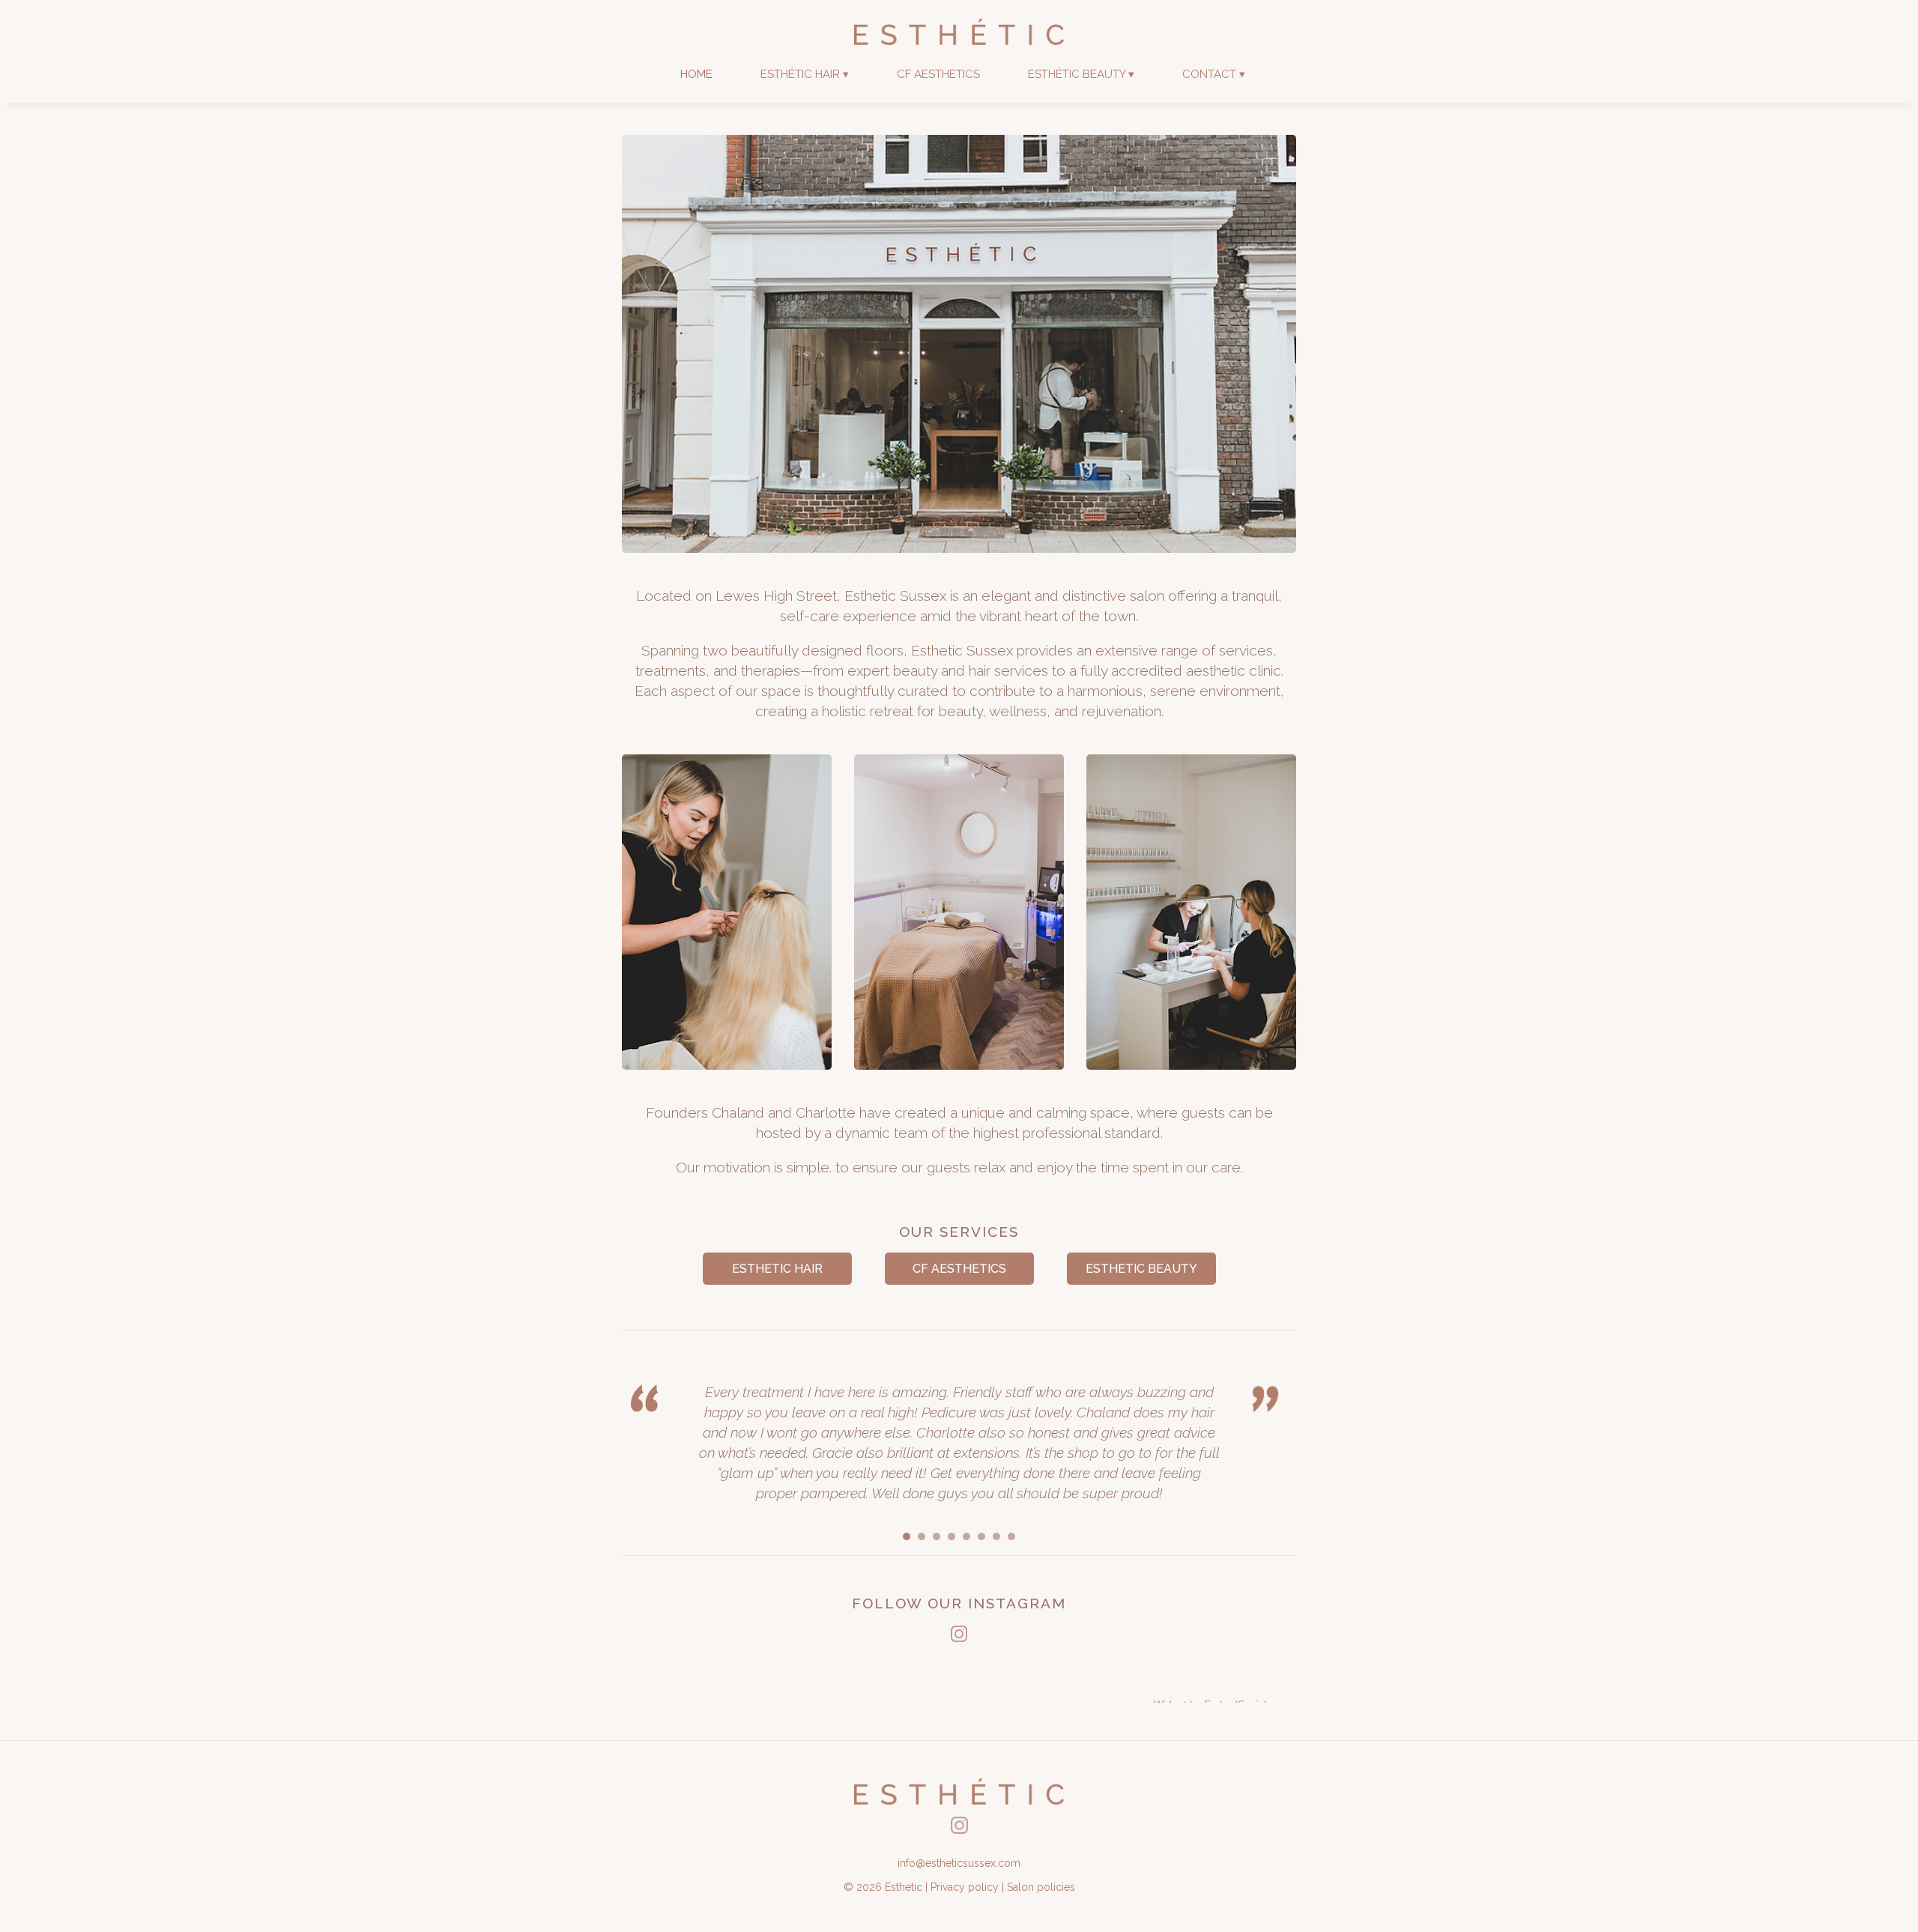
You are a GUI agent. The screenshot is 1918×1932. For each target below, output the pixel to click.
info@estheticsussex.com (959, 1863)
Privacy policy (965, 1887)
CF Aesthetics (938, 74)
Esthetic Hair (777, 1269)
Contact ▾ (1214, 74)
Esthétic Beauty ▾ (1081, 74)
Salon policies (1041, 1887)
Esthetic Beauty (1141, 1269)
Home (696, 74)
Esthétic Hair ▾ (805, 74)
